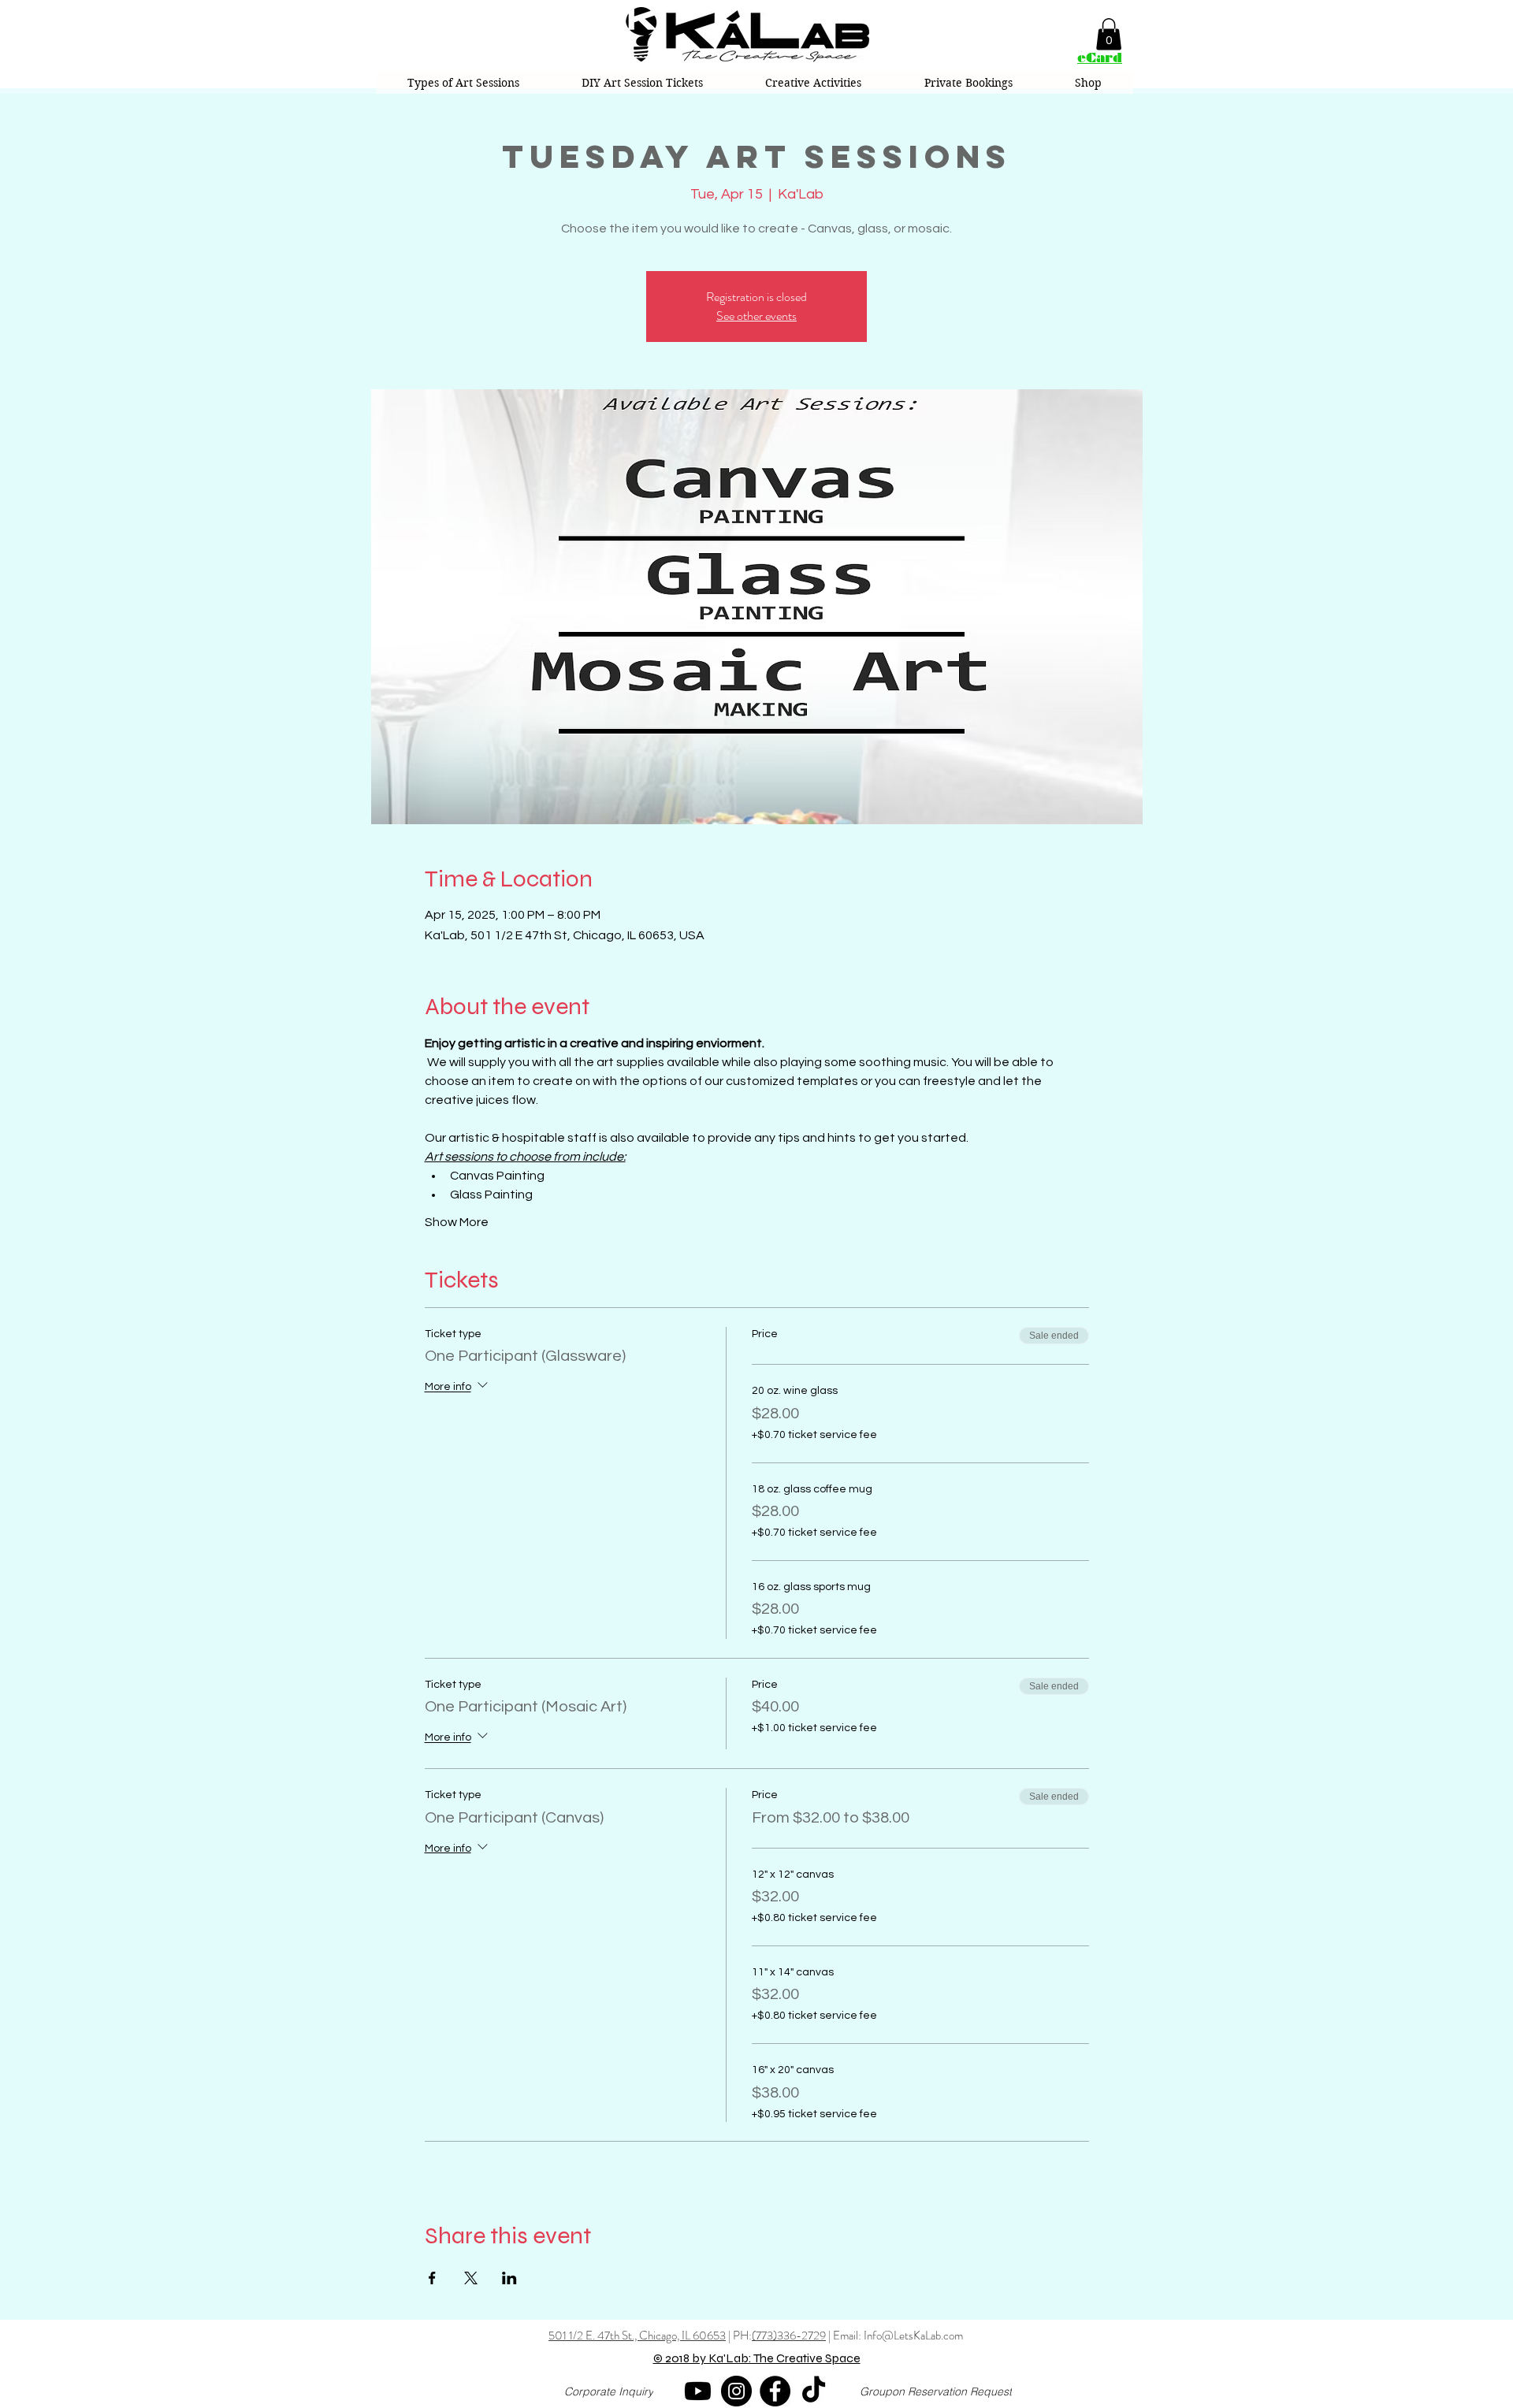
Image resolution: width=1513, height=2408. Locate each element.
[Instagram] (736, 2391)
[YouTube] (698, 2391)
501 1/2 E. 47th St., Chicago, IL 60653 (637, 2336)
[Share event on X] (471, 2278)
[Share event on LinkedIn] (509, 2278)
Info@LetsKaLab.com (913, 2336)
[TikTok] (814, 2391)
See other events (756, 316)
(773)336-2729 (789, 2336)
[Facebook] (775, 2391)
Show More (457, 1222)
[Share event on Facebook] (432, 2278)
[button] (1109, 34)
